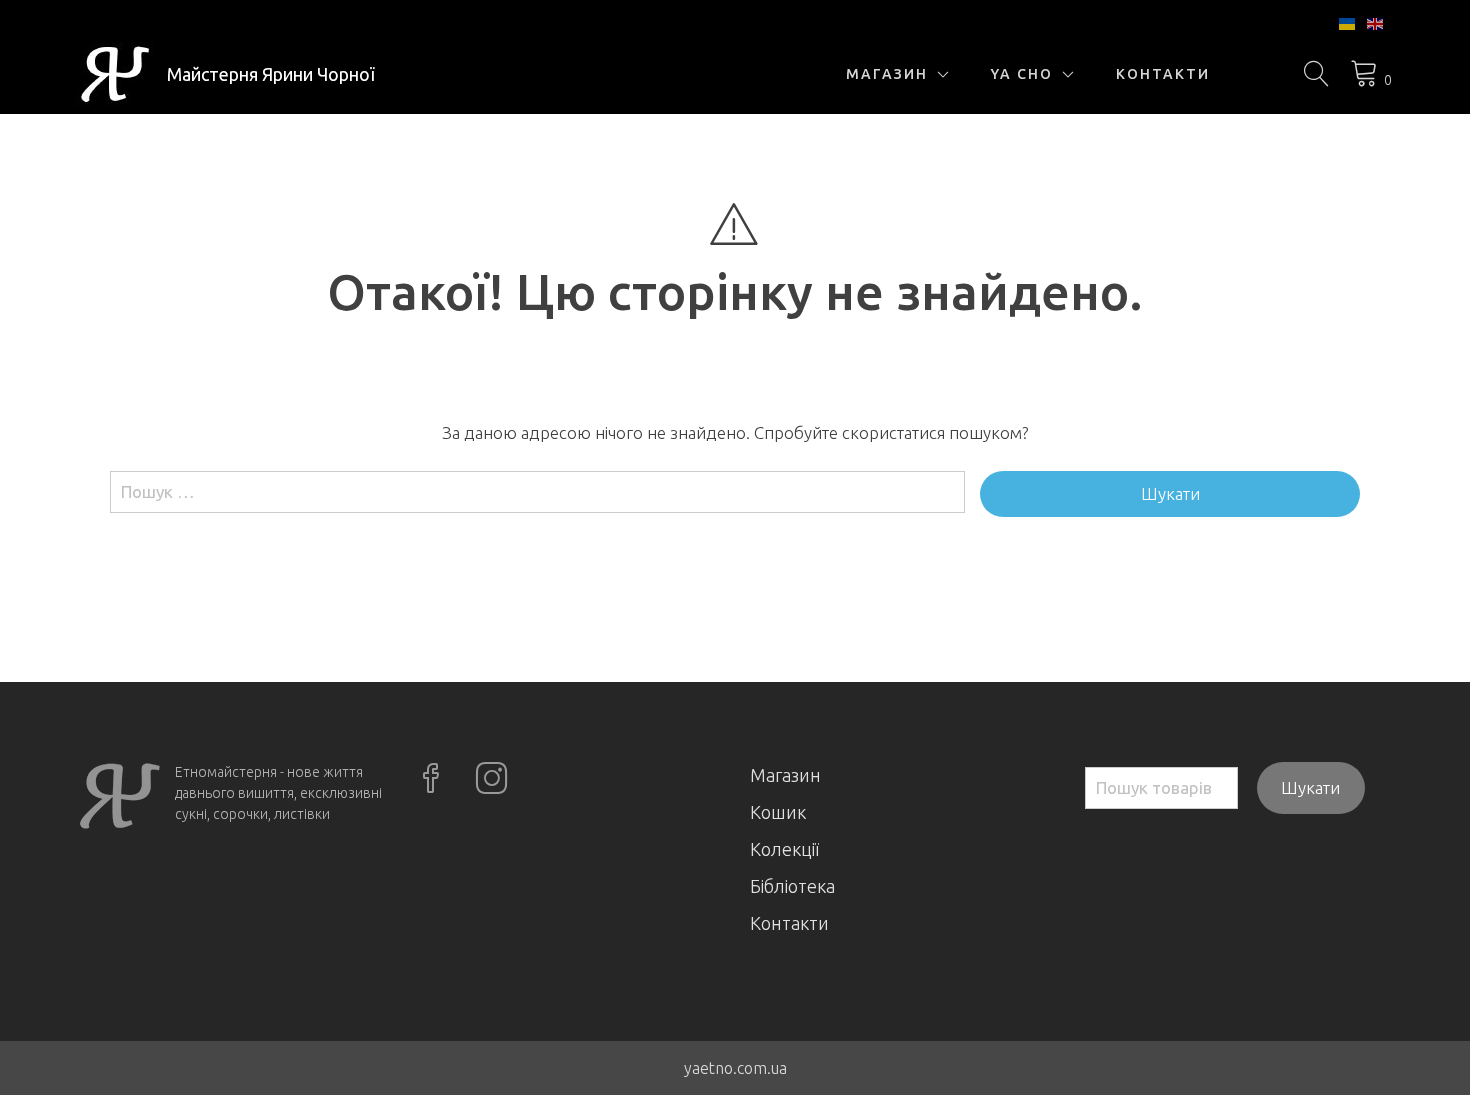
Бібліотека (792, 886)
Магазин (887, 74)
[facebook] (433, 780)
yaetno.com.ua (735, 1068)
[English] (1376, 22)
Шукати (1310, 787)
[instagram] (494, 780)
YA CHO (1022, 74)
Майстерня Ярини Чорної (270, 74)
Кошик (778, 812)
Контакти (1163, 74)
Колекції (784, 849)
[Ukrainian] (1348, 22)
